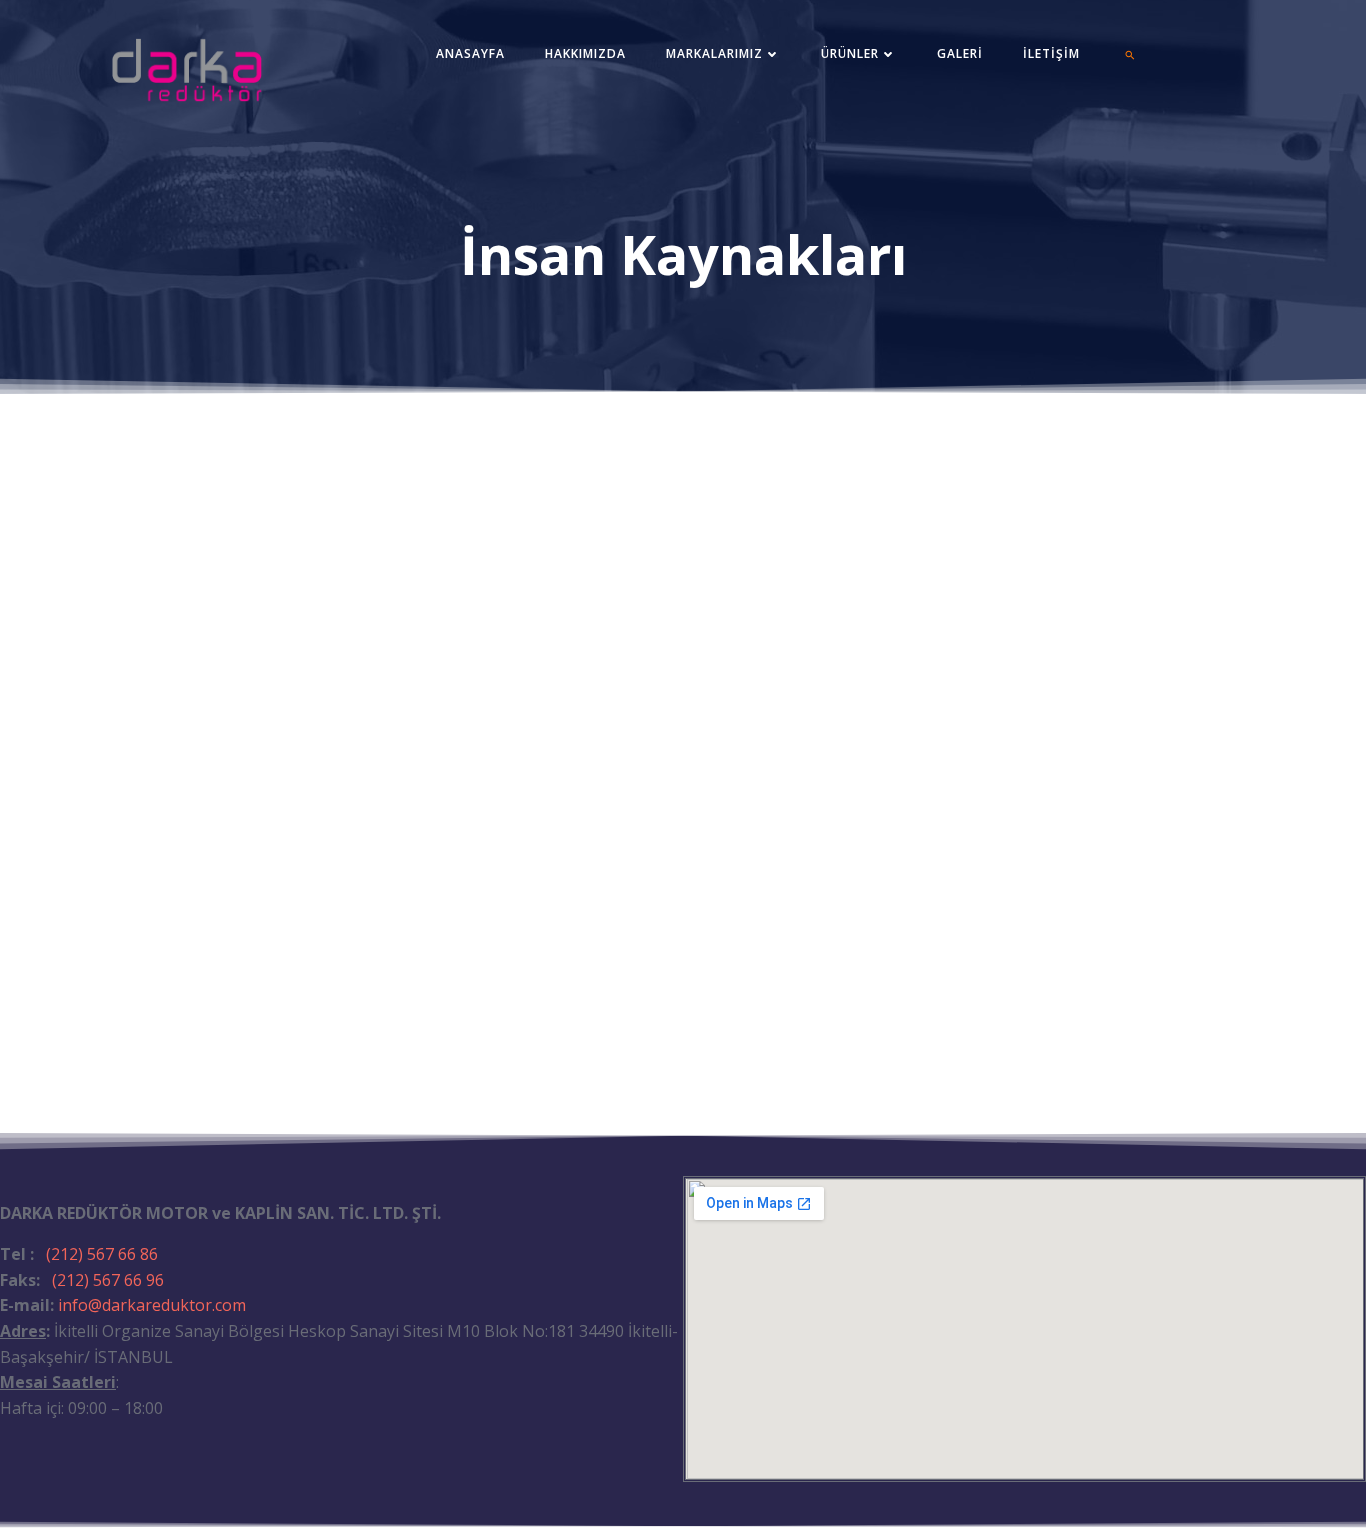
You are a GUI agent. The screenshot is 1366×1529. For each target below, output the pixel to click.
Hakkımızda (585, 53)
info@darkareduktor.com (152, 1305)
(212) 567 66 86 (102, 1254)
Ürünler (850, 53)
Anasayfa (470, 53)
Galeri (960, 53)
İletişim (1051, 53)
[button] (1130, 55)
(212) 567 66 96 (108, 1280)
